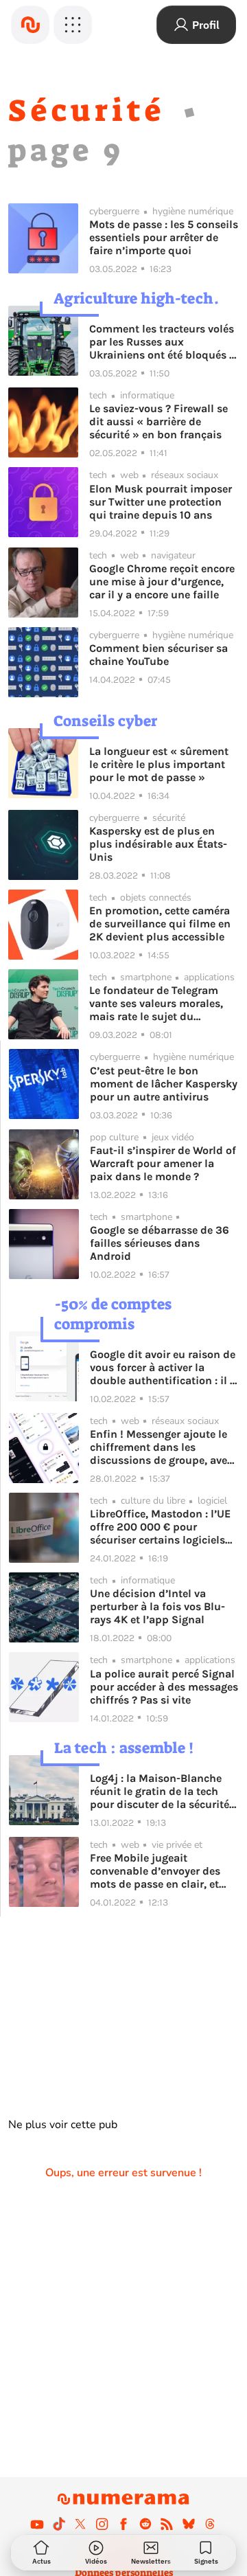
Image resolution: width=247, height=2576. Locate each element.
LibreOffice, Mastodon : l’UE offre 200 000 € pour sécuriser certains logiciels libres (160, 1527)
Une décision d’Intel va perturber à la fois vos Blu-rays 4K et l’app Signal (157, 1606)
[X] (80, 2524)
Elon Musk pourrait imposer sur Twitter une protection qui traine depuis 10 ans (161, 502)
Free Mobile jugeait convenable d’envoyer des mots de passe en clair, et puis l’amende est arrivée (155, 1871)
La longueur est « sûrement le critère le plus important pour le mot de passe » (159, 764)
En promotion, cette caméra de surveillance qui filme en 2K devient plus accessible (160, 924)
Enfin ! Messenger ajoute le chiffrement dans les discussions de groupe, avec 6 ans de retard (161, 1447)
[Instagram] (102, 2524)
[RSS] (167, 2524)
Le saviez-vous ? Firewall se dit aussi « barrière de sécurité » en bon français (158, 421)
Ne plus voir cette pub (63, 2125)
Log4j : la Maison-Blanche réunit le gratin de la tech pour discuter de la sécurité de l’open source (160, 1791)
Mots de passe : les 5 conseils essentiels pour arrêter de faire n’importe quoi (164, 237)
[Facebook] (123, 2524)
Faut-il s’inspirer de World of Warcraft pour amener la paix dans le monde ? (163, 1163)
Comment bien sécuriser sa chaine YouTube (158, 655)
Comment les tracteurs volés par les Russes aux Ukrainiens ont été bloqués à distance (162, 342)
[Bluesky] (189, 2524)
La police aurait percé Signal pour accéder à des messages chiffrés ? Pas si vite (164, 1687)
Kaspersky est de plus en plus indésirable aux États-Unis (158, 844)
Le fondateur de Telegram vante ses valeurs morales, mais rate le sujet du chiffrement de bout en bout (161, 1003)
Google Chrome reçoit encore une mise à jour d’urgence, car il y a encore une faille (162, 581)
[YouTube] (37, 2524)
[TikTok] (59, 2524)
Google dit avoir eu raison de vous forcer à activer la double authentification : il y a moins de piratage (163, 1367)
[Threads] (210, 2524)
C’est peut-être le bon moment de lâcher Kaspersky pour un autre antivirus (164, 1084)
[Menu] (73, 25)
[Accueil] (30, 25)
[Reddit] (145, 2524)
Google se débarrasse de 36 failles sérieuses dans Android (160, 1243)
